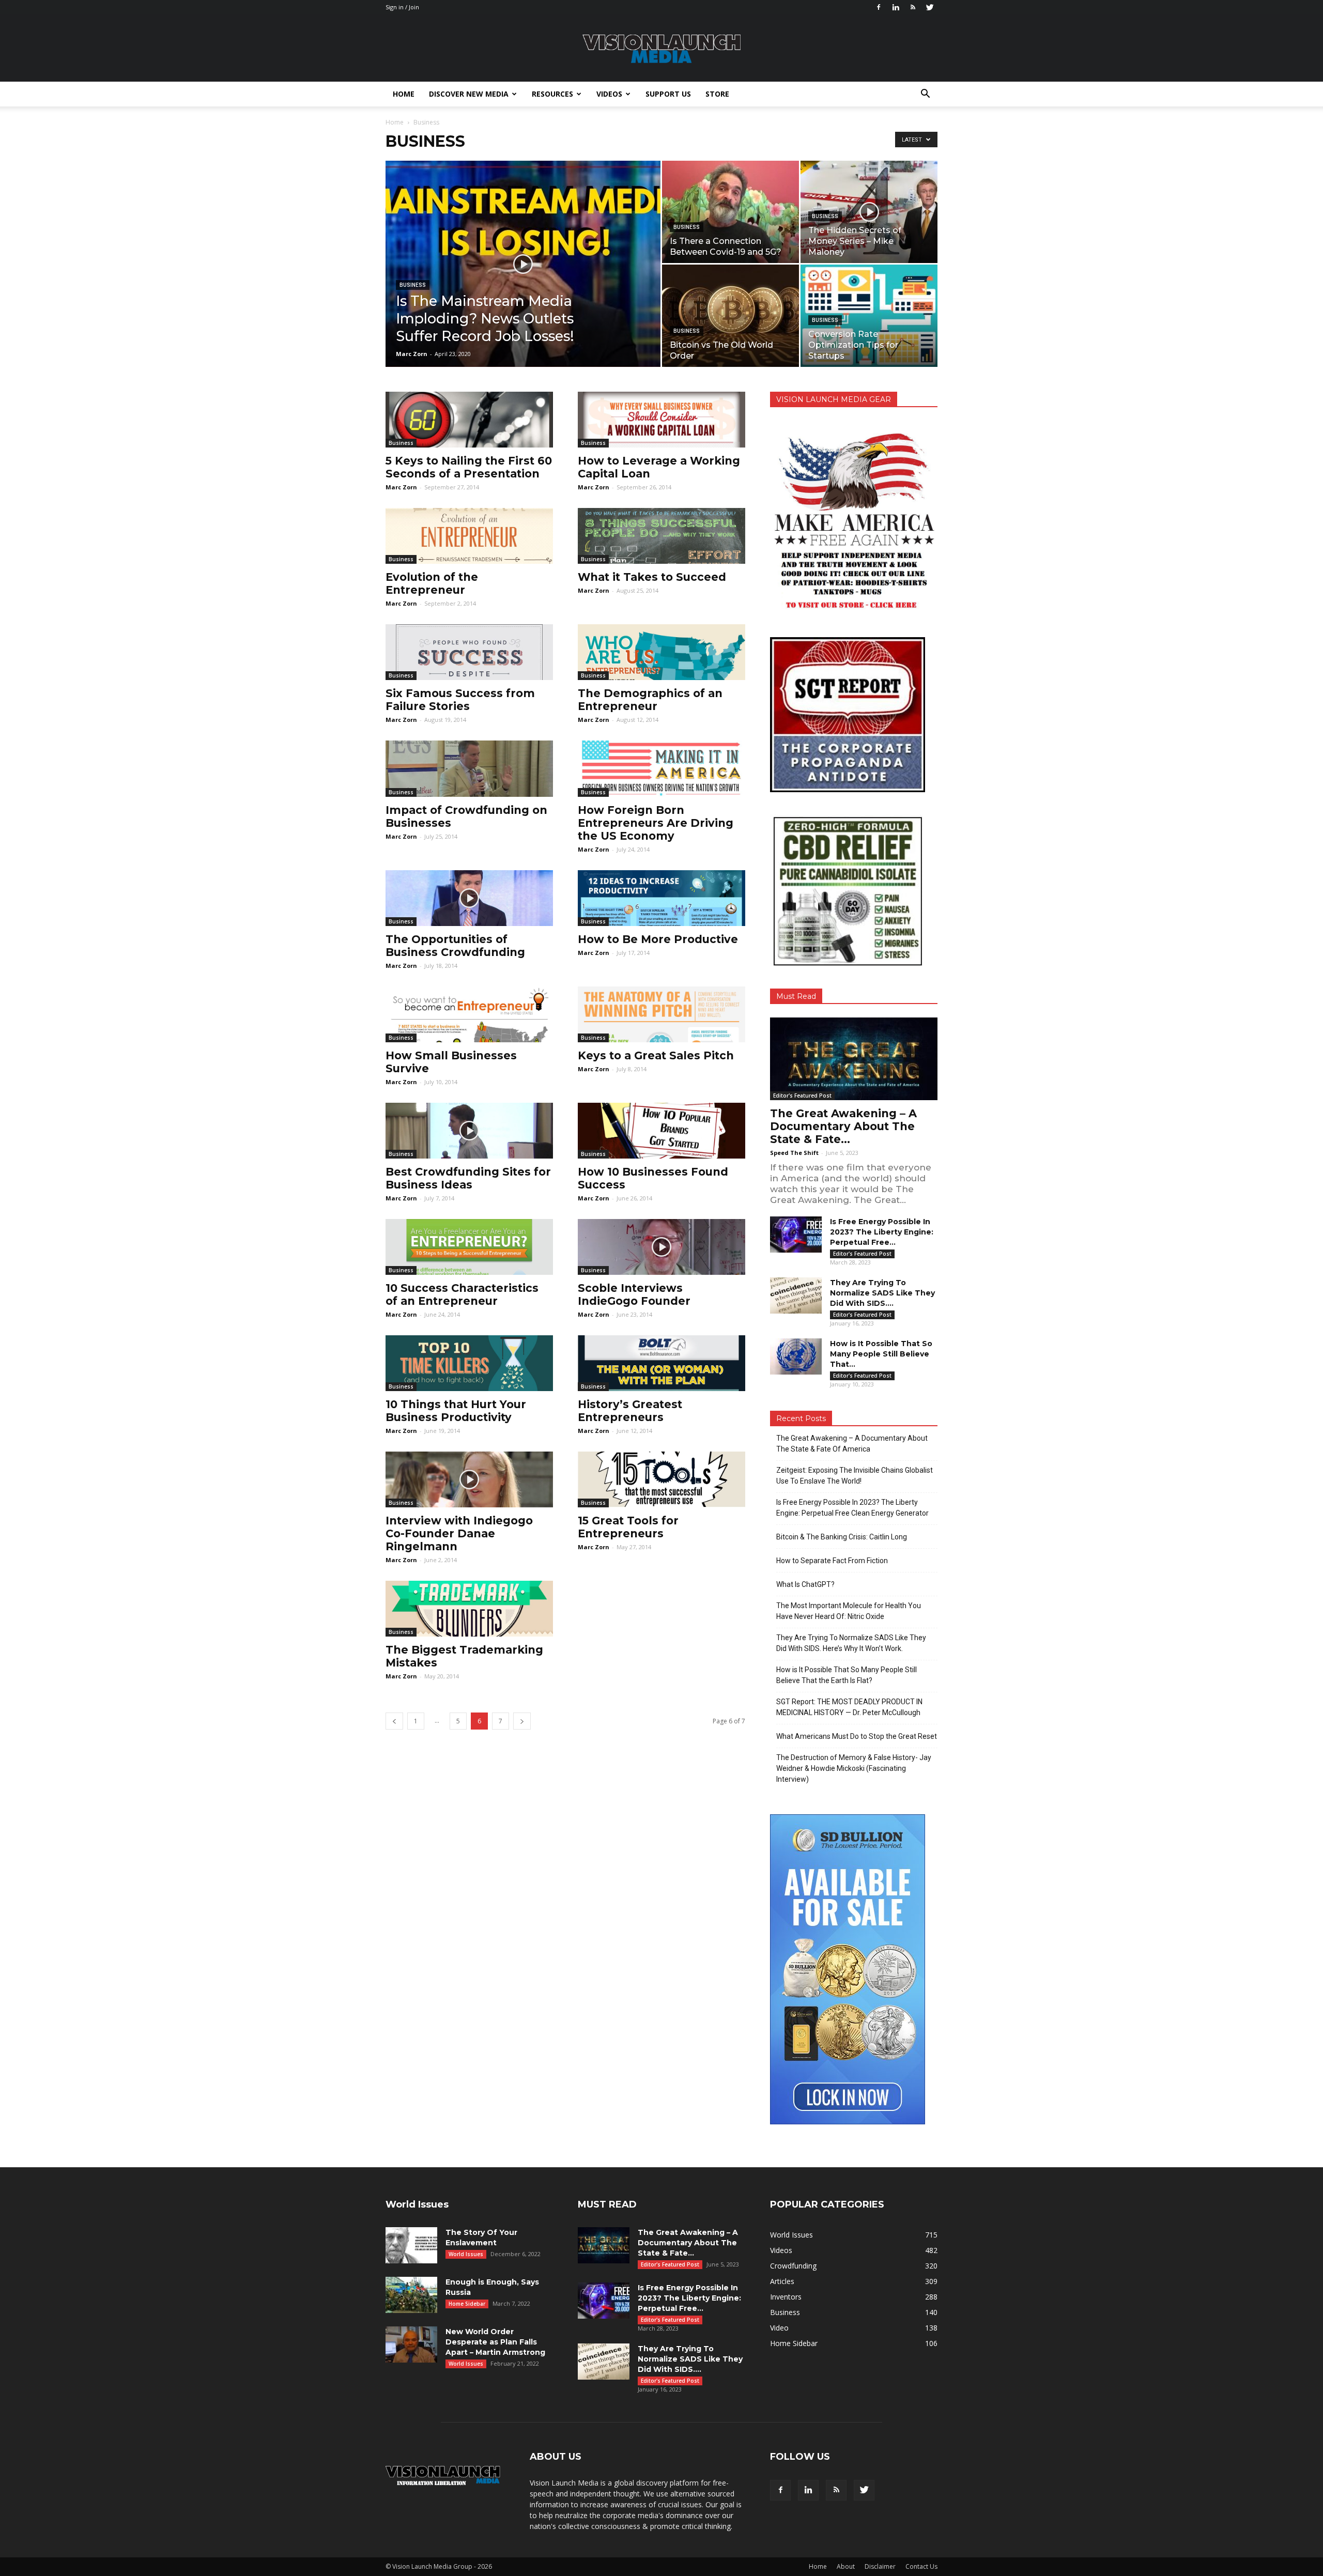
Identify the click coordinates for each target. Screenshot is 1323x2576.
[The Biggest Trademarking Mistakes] (469, 1609)
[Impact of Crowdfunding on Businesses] (469, 768)
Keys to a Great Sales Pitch (656, 1055)
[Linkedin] (896, 7)
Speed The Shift (794, 1153)
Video (779, 2328)
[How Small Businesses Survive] (469, 1014)
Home (404, 94)
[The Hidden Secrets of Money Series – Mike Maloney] (869, 212)
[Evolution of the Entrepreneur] (469, 536)
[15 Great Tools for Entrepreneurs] (661, 1479)
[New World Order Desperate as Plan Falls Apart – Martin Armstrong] (411, 2344)
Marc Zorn (412, 354)
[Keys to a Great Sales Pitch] (661, 1014)
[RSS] (913, 7)
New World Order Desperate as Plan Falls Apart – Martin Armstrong (495, 2342)
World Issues (466, 2254)
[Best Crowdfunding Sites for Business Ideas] (469, 1131)
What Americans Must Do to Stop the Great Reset (857, 1736)
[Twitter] (930, 7)
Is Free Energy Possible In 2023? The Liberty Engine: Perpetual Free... (882, 1232)
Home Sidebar (467, 2304)
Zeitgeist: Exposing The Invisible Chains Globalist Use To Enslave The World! (855, 1476)
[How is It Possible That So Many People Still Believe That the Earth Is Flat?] (796, 1356)
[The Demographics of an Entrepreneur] (661, 652)
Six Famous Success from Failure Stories (460, 700)
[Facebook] (879, 7)
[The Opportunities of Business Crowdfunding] (469, 898)
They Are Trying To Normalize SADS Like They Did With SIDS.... (882, 1293)
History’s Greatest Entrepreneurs (630, 1411)
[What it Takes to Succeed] (661, 536)
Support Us (668, 94)
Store (717, 94)
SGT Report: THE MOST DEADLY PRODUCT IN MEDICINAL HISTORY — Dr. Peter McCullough (849, 1707)
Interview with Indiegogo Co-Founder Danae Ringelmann (459, 1533)
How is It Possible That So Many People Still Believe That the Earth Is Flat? (847, 1675)
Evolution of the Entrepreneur (432, 583)
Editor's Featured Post (802, 1096)
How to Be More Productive (658, 939)
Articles (782, 2281)
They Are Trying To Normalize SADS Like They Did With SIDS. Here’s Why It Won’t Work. (851, 1643)
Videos (609, 94)
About (846, 2566)
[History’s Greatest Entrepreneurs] (661, 1363)
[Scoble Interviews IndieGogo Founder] (661, 1247)
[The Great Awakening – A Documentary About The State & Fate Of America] (854, 1059)
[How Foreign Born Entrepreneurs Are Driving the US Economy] (661, 768)
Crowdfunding (793, 2266)
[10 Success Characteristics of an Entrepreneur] (469, 1247)
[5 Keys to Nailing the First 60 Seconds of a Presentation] (469, 420)
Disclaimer (880, 2566)
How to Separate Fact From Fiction (832, 1561)
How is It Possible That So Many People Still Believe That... (881, 1354)
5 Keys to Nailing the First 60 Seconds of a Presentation (469, 467)
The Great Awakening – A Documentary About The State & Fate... (843, 1126)
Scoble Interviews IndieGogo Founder (634, 1294)
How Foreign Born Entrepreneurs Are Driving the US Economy (656, 823)
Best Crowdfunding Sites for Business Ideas (468, 1178)
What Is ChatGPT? (805, 1584)
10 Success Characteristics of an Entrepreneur (462, 1294)
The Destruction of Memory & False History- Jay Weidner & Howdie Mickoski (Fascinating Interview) (854, 1768)
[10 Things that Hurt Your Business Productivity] (469, 1363)
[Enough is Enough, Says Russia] (411, 2295)
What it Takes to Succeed (652, 577)
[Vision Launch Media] (661, 49)
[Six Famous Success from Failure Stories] (469, 652)
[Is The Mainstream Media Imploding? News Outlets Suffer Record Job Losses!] (523, 280)
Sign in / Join (402, 7)
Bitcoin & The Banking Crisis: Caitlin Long (842, 1537)
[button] (925, 94)
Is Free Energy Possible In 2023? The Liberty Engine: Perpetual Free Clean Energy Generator (852, 1508)
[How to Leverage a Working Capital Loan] (661, 420)
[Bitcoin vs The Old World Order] (730, 316)
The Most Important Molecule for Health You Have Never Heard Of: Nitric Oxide (849, 1611)
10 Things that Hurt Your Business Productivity (456, 1411)
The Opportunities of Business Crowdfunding (455, 946)
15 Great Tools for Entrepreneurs (628, 1527)
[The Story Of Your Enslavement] (411, 2245)
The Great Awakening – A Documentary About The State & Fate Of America (852, 1444)
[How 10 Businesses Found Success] (661, 1131)
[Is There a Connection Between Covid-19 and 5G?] (730, 212)
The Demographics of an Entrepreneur (650, 700)
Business (413, 285)
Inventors (786, 2297)
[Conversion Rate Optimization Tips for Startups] (869, 316)
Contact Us (921, 2566)
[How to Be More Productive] (661, 898)
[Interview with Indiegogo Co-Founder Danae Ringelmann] (469, 1479)
